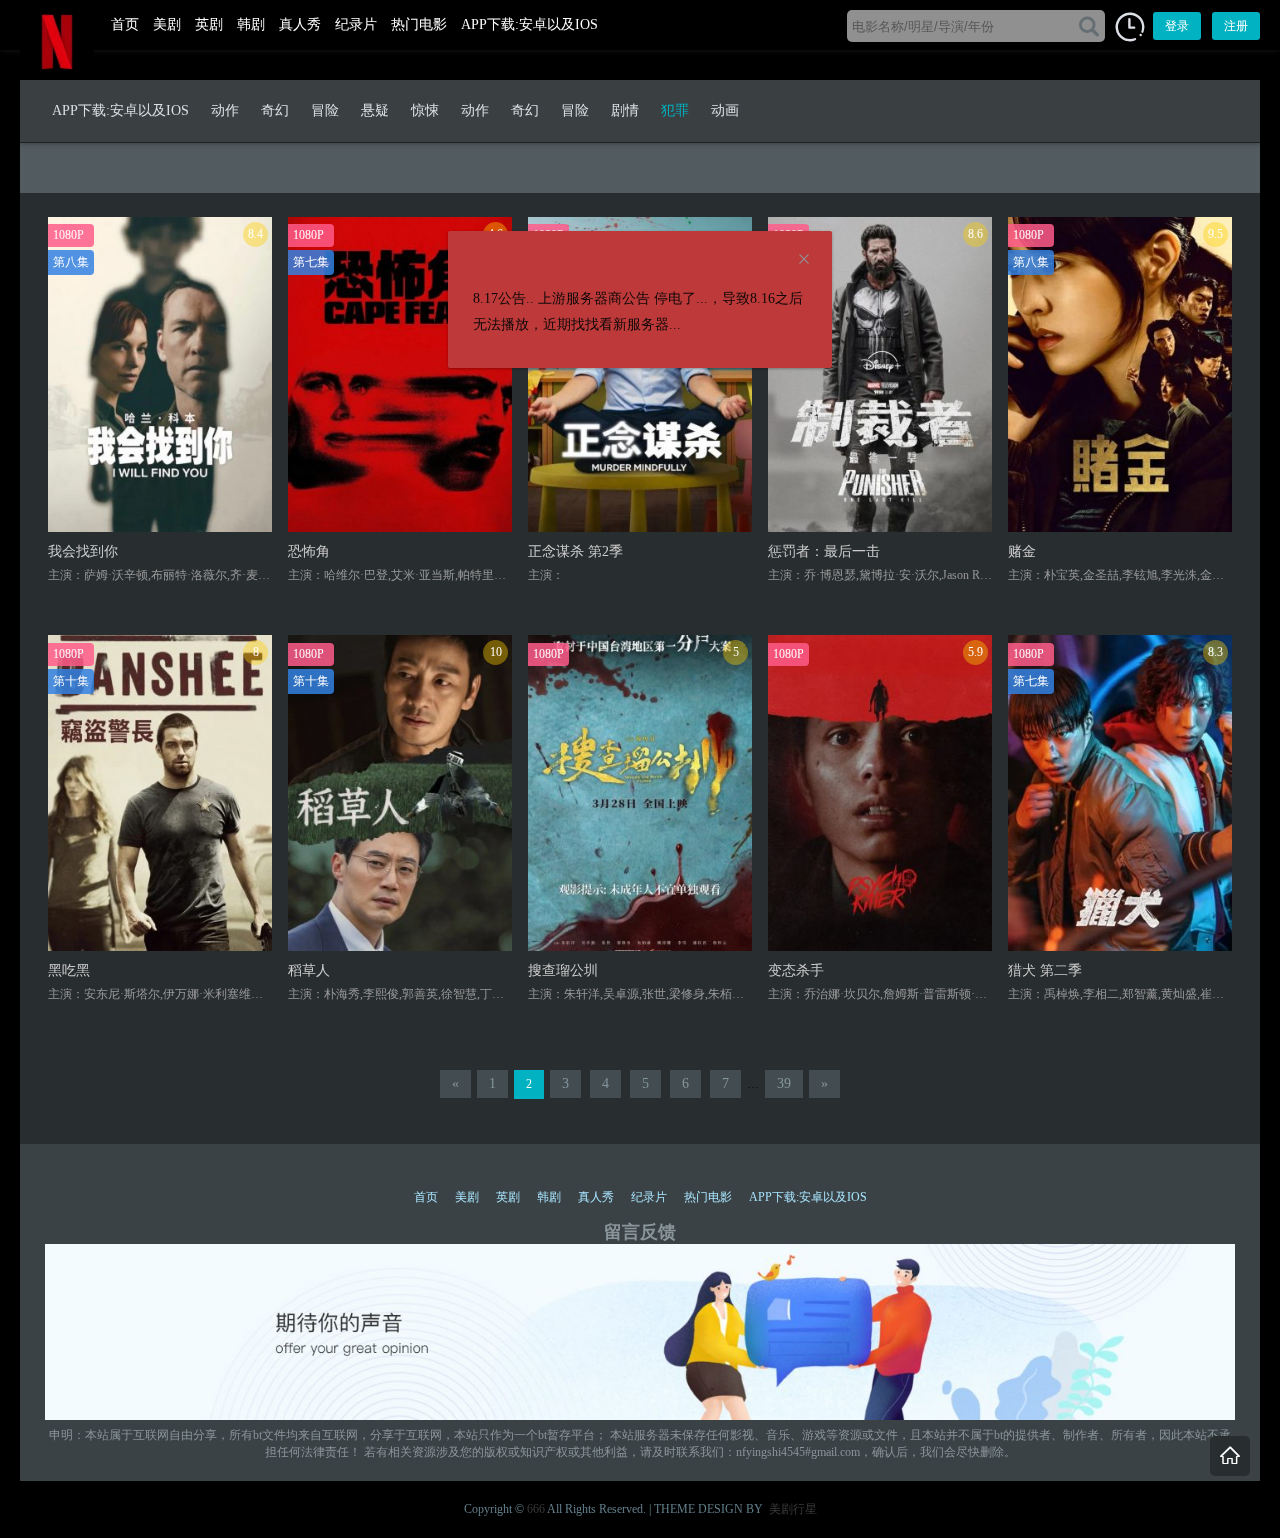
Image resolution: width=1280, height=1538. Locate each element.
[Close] (804, 260)
